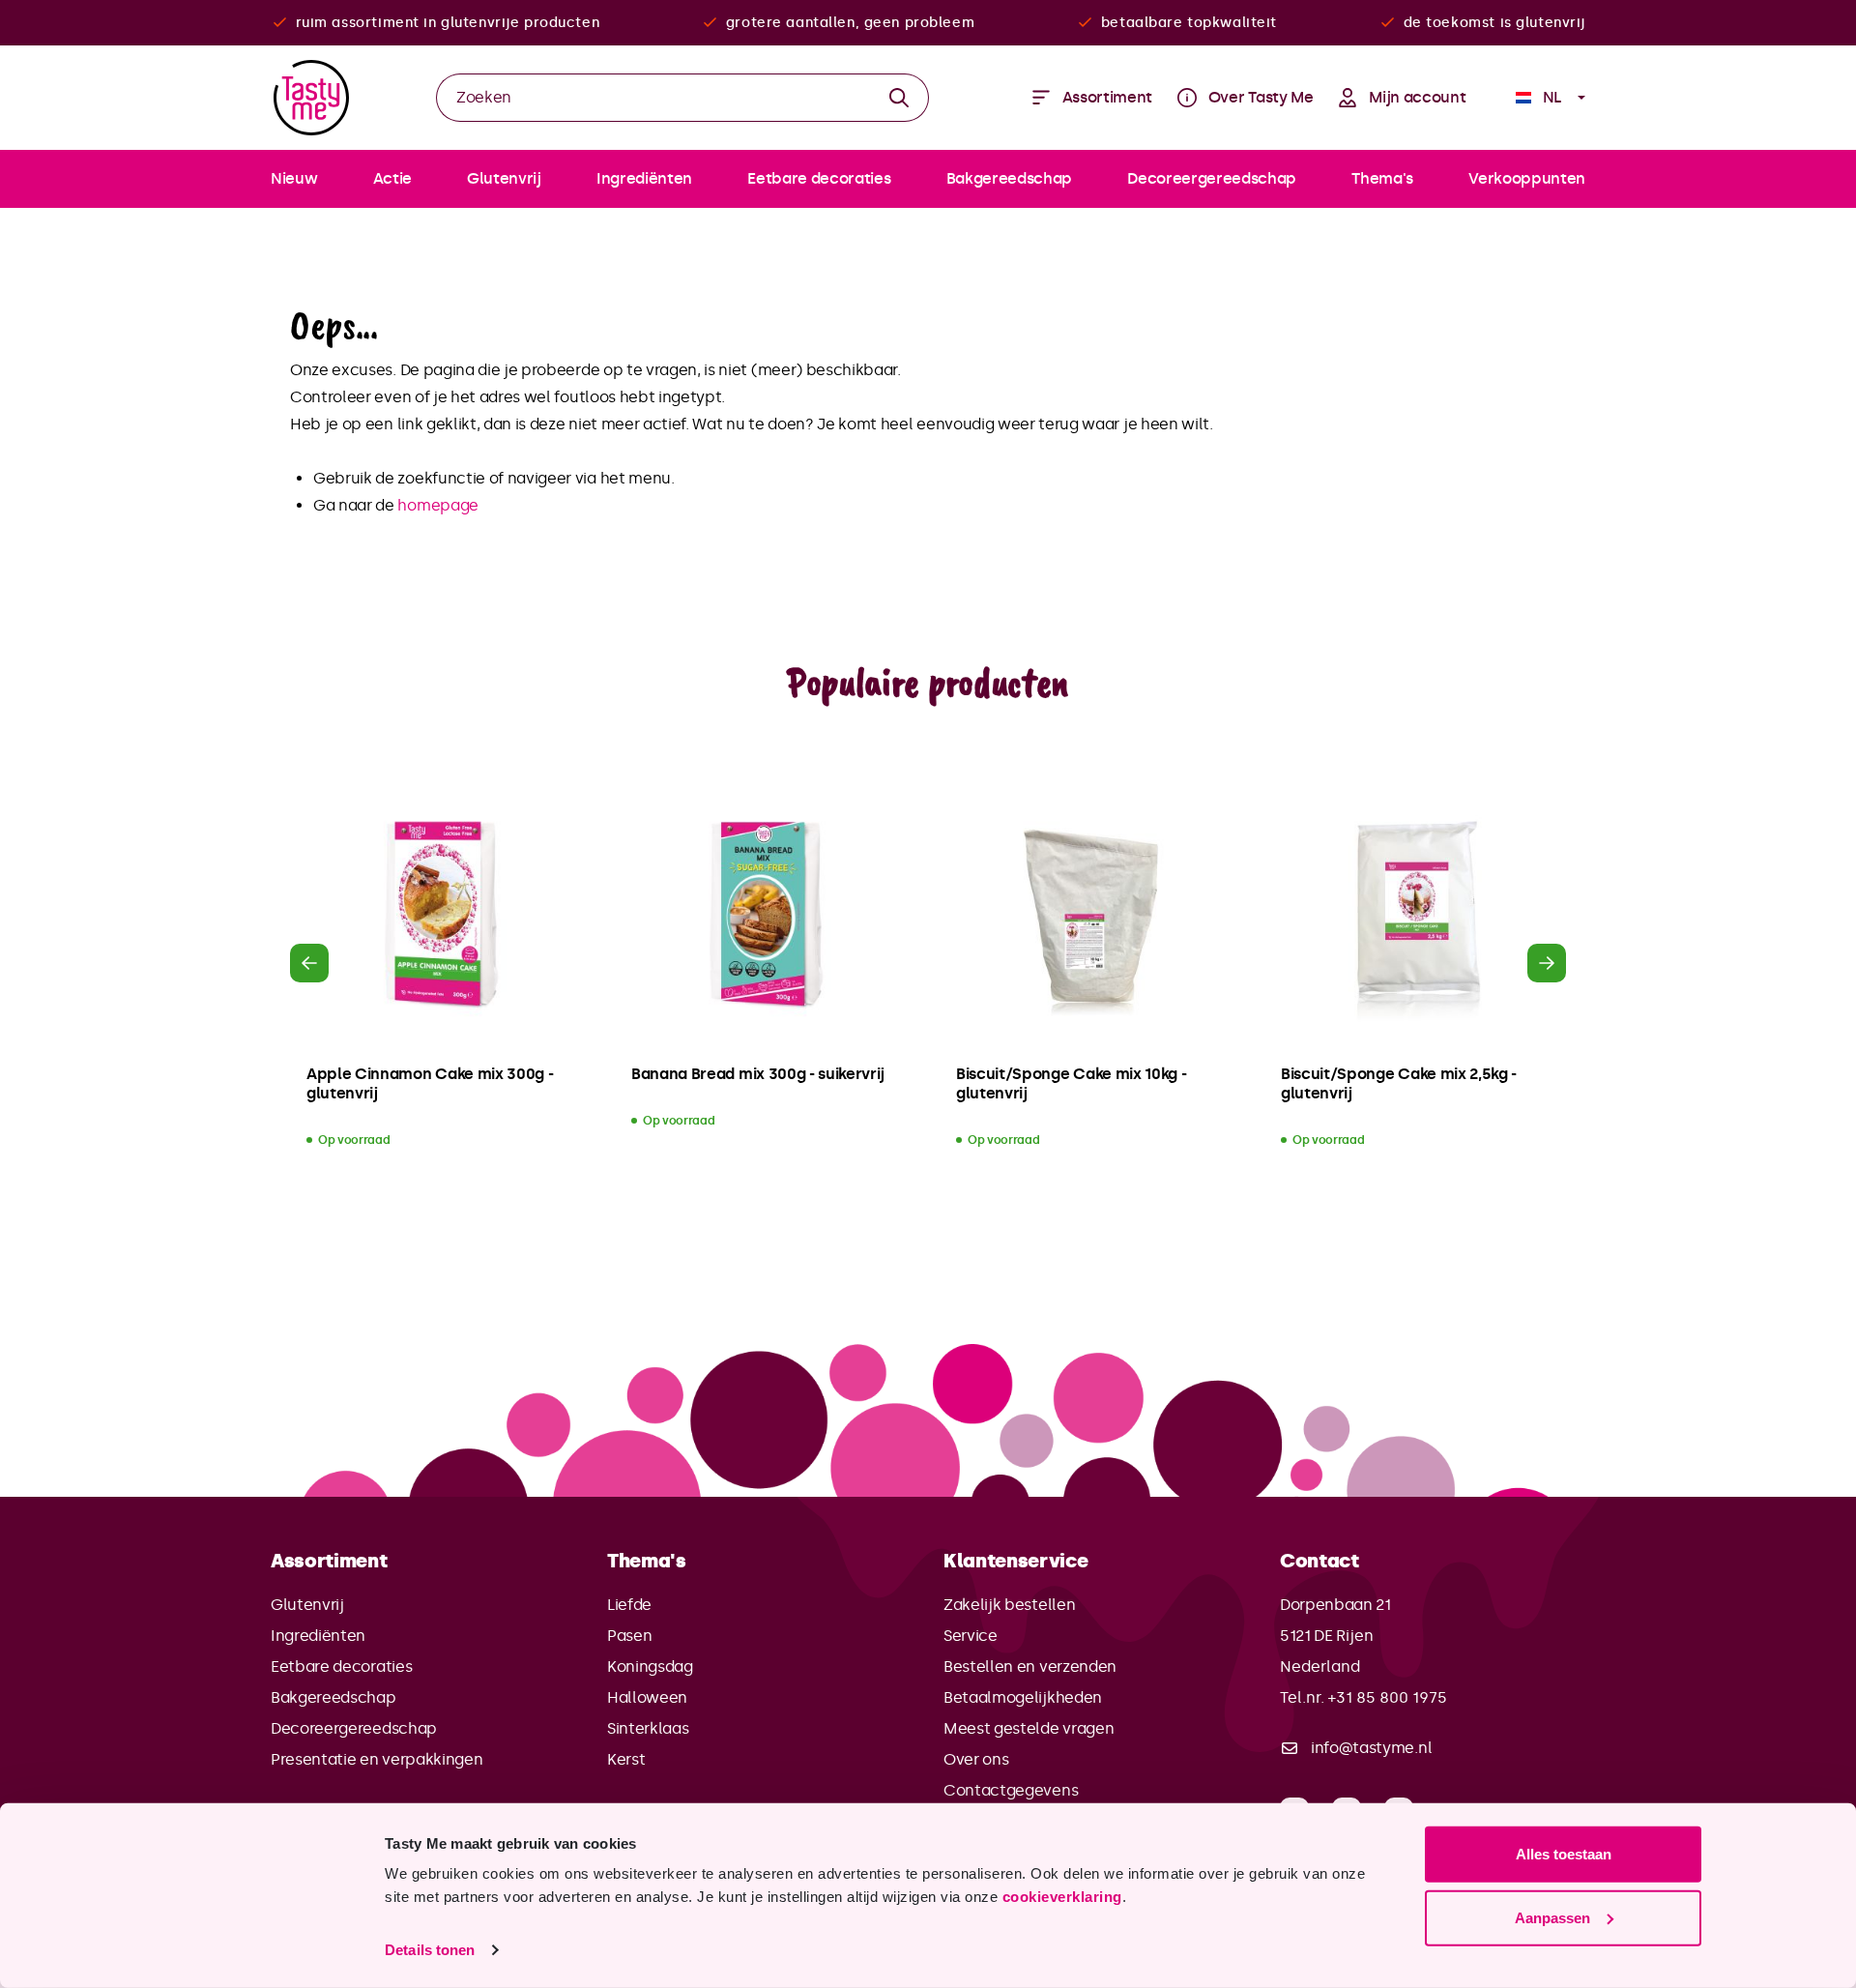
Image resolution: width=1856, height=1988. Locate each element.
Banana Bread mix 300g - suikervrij (758, 1074)
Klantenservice (1016, 1561)
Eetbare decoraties (341, 1666)
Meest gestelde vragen (1029, 1728)
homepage (437, 505)
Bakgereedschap (333, 1697)
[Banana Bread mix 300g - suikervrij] (766, 916)
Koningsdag (650, 1666)
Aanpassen (1552, 1917)
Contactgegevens (1011, 1790)
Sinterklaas (648, 1728)
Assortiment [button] (329, 1561)
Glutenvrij (307, 1605)
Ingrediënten (318, 1636)
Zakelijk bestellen (1009, 1605)
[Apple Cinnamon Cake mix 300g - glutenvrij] (441, 916)
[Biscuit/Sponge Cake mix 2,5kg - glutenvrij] (1415, 916)
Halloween (647, 1697)
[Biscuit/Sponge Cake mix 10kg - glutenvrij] (1090, 916)
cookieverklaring (1062, 1897)
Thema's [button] (647, 1561)
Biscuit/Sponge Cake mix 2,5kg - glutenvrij (1399, 1083)
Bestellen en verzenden (1030, 1666)
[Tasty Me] (311, 98)
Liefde (629, 1605)
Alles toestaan (1564, 1854)
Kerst (626, 1759)
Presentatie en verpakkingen (377, 1759)
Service (971, 1636)
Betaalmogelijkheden (1023, 1697)
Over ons (976, 1759)
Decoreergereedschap (354, 1728)
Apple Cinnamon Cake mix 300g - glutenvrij (430, 1083)
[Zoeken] (899, 98)
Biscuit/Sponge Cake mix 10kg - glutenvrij (1071, 1083)
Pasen (629, 1636)
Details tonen (430, 1950)
